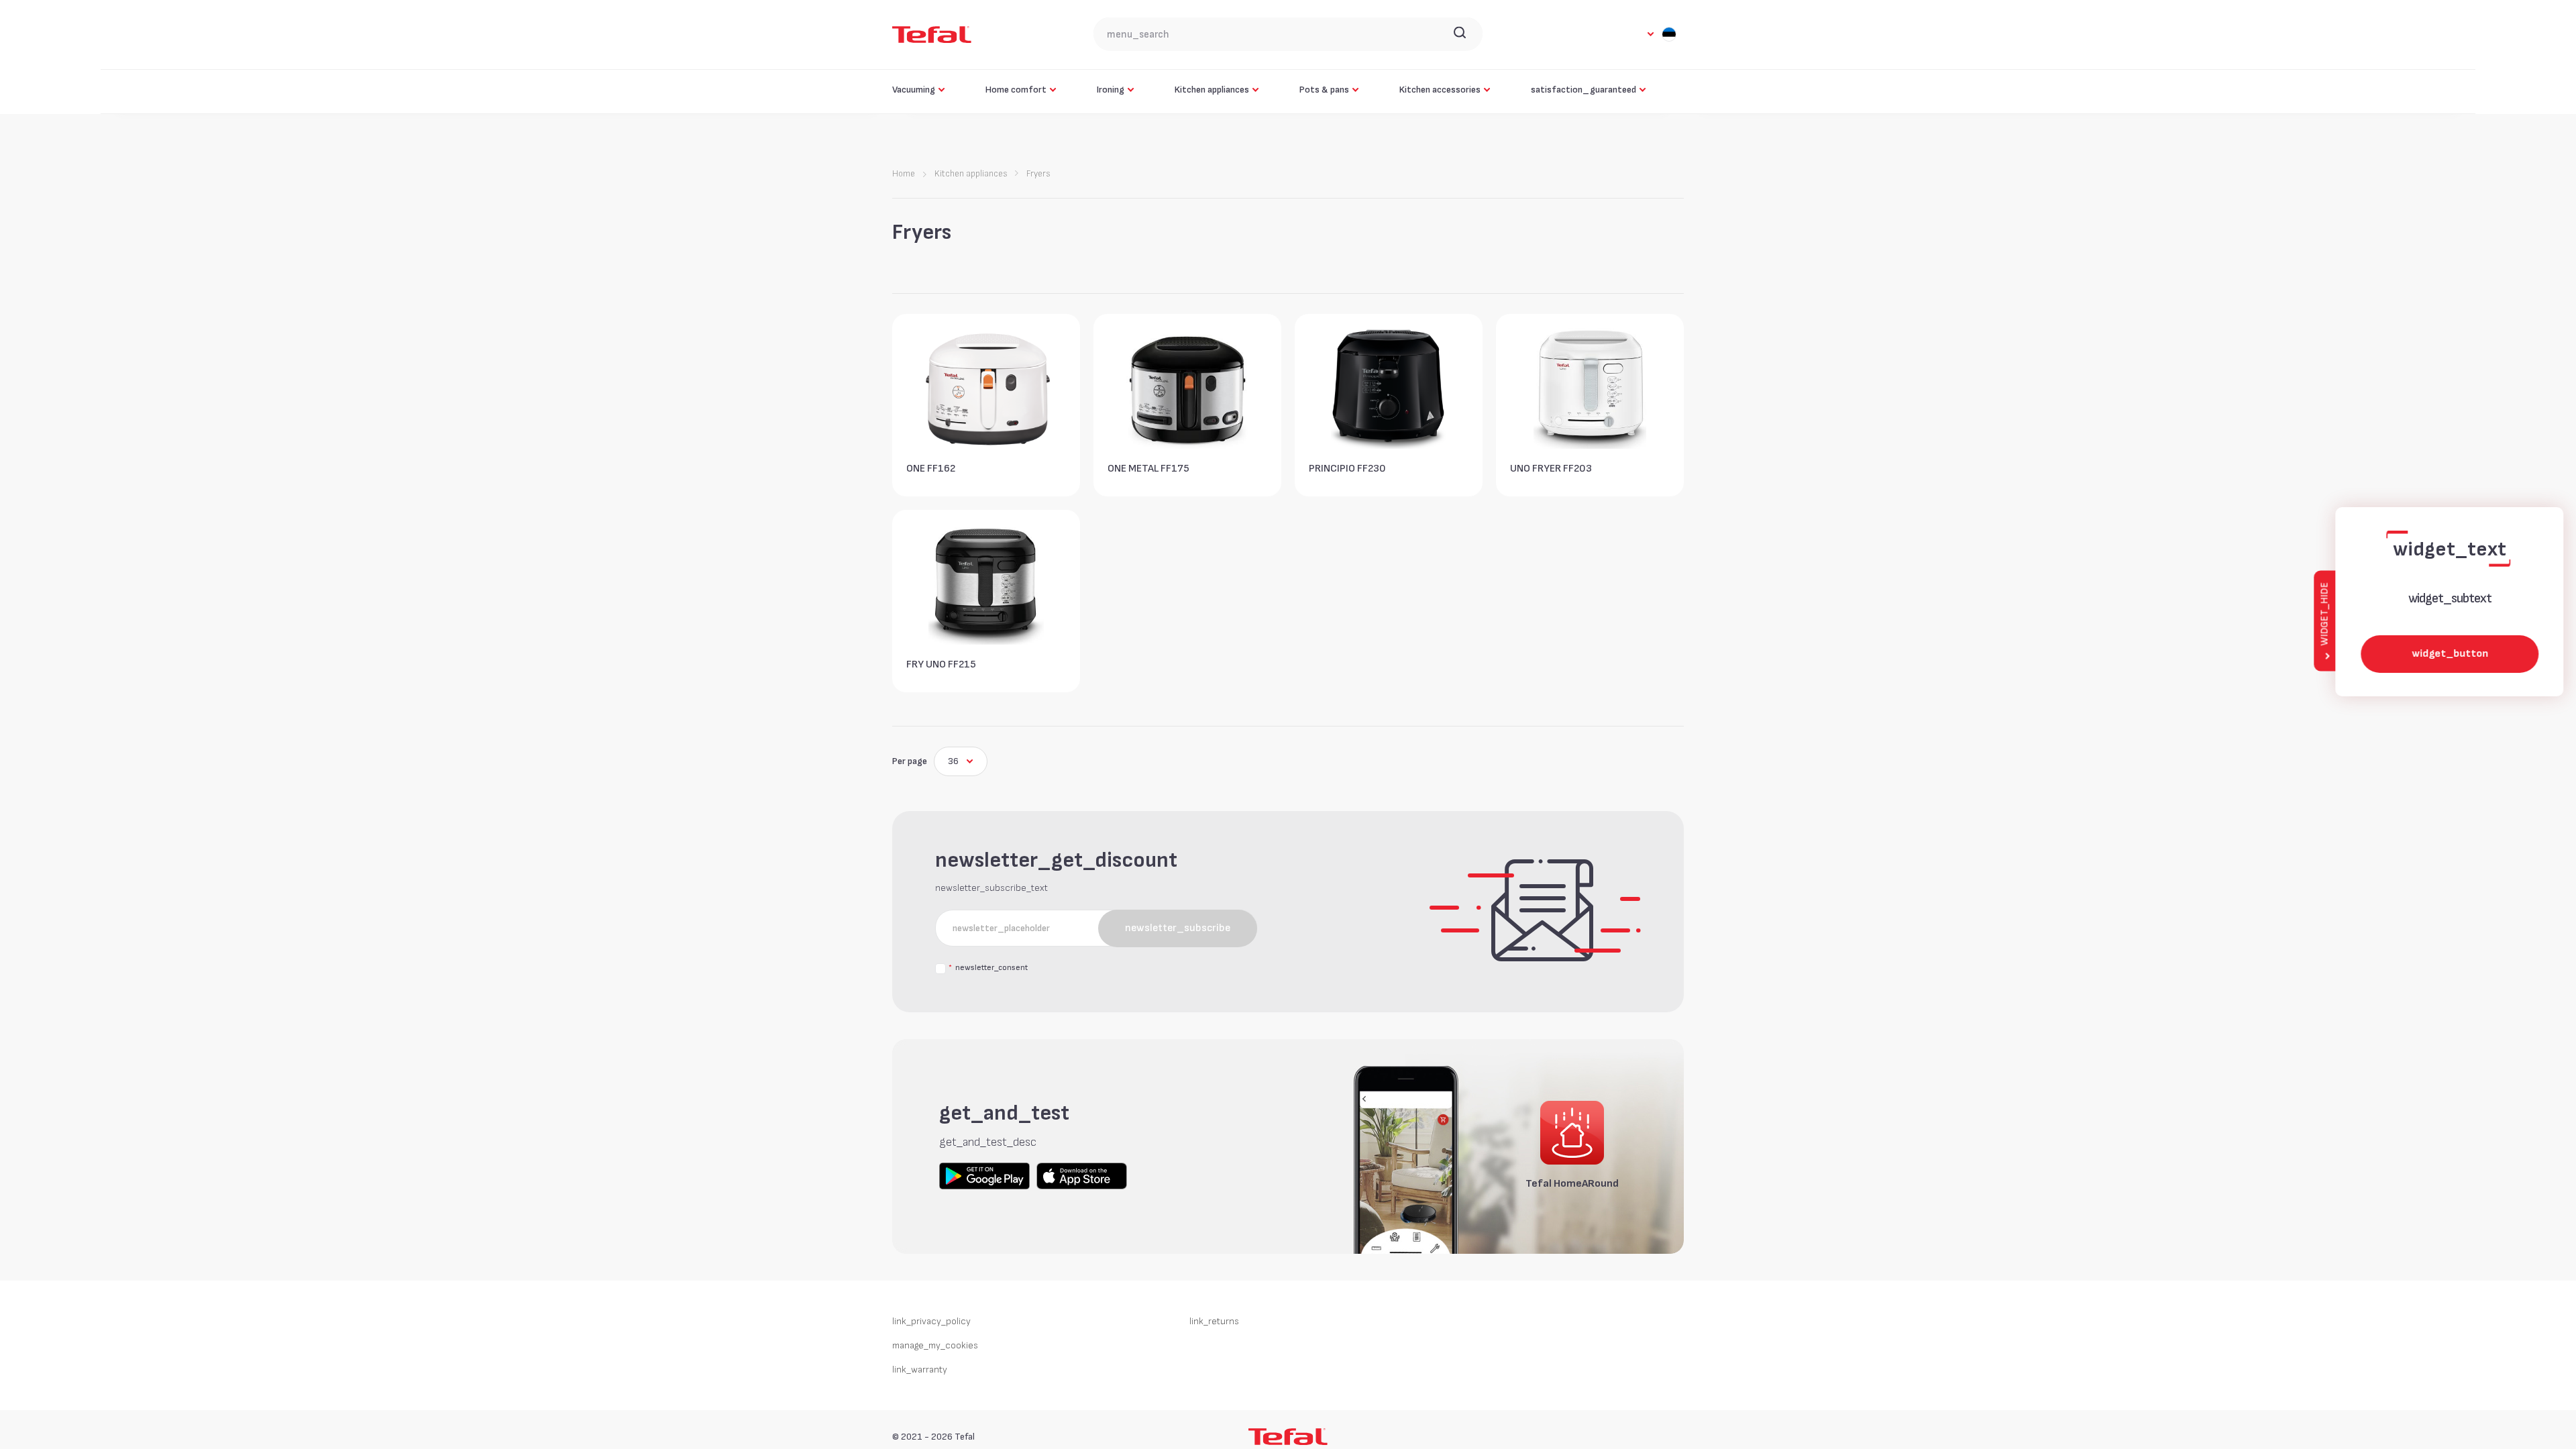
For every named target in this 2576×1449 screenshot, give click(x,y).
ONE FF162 (931, 469)
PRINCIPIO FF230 (1347, 469)
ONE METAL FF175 (1148, 469)
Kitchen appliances (971, 174)
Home (904, 174)
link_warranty (920, 1372)
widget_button (2449, 654)
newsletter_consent (988, 970)
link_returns (1214, 1323)
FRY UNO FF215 (941, 664)
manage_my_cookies (935, 1347)
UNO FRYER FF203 (1551, 469)
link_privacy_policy (931, 1323)
